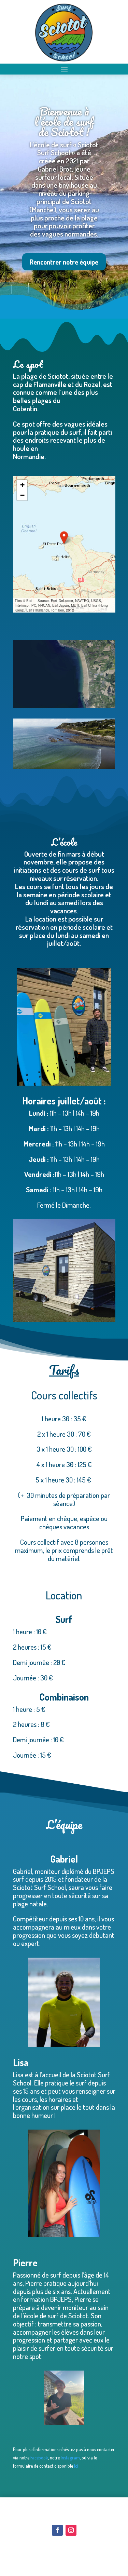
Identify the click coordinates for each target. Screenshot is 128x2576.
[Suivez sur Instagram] (71, 2530)
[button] (64, 538)
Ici (76, 2466)
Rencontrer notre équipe (64, 262)
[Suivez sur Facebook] (57, 2530)
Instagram (70, 2458)
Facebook (39, 2458)
